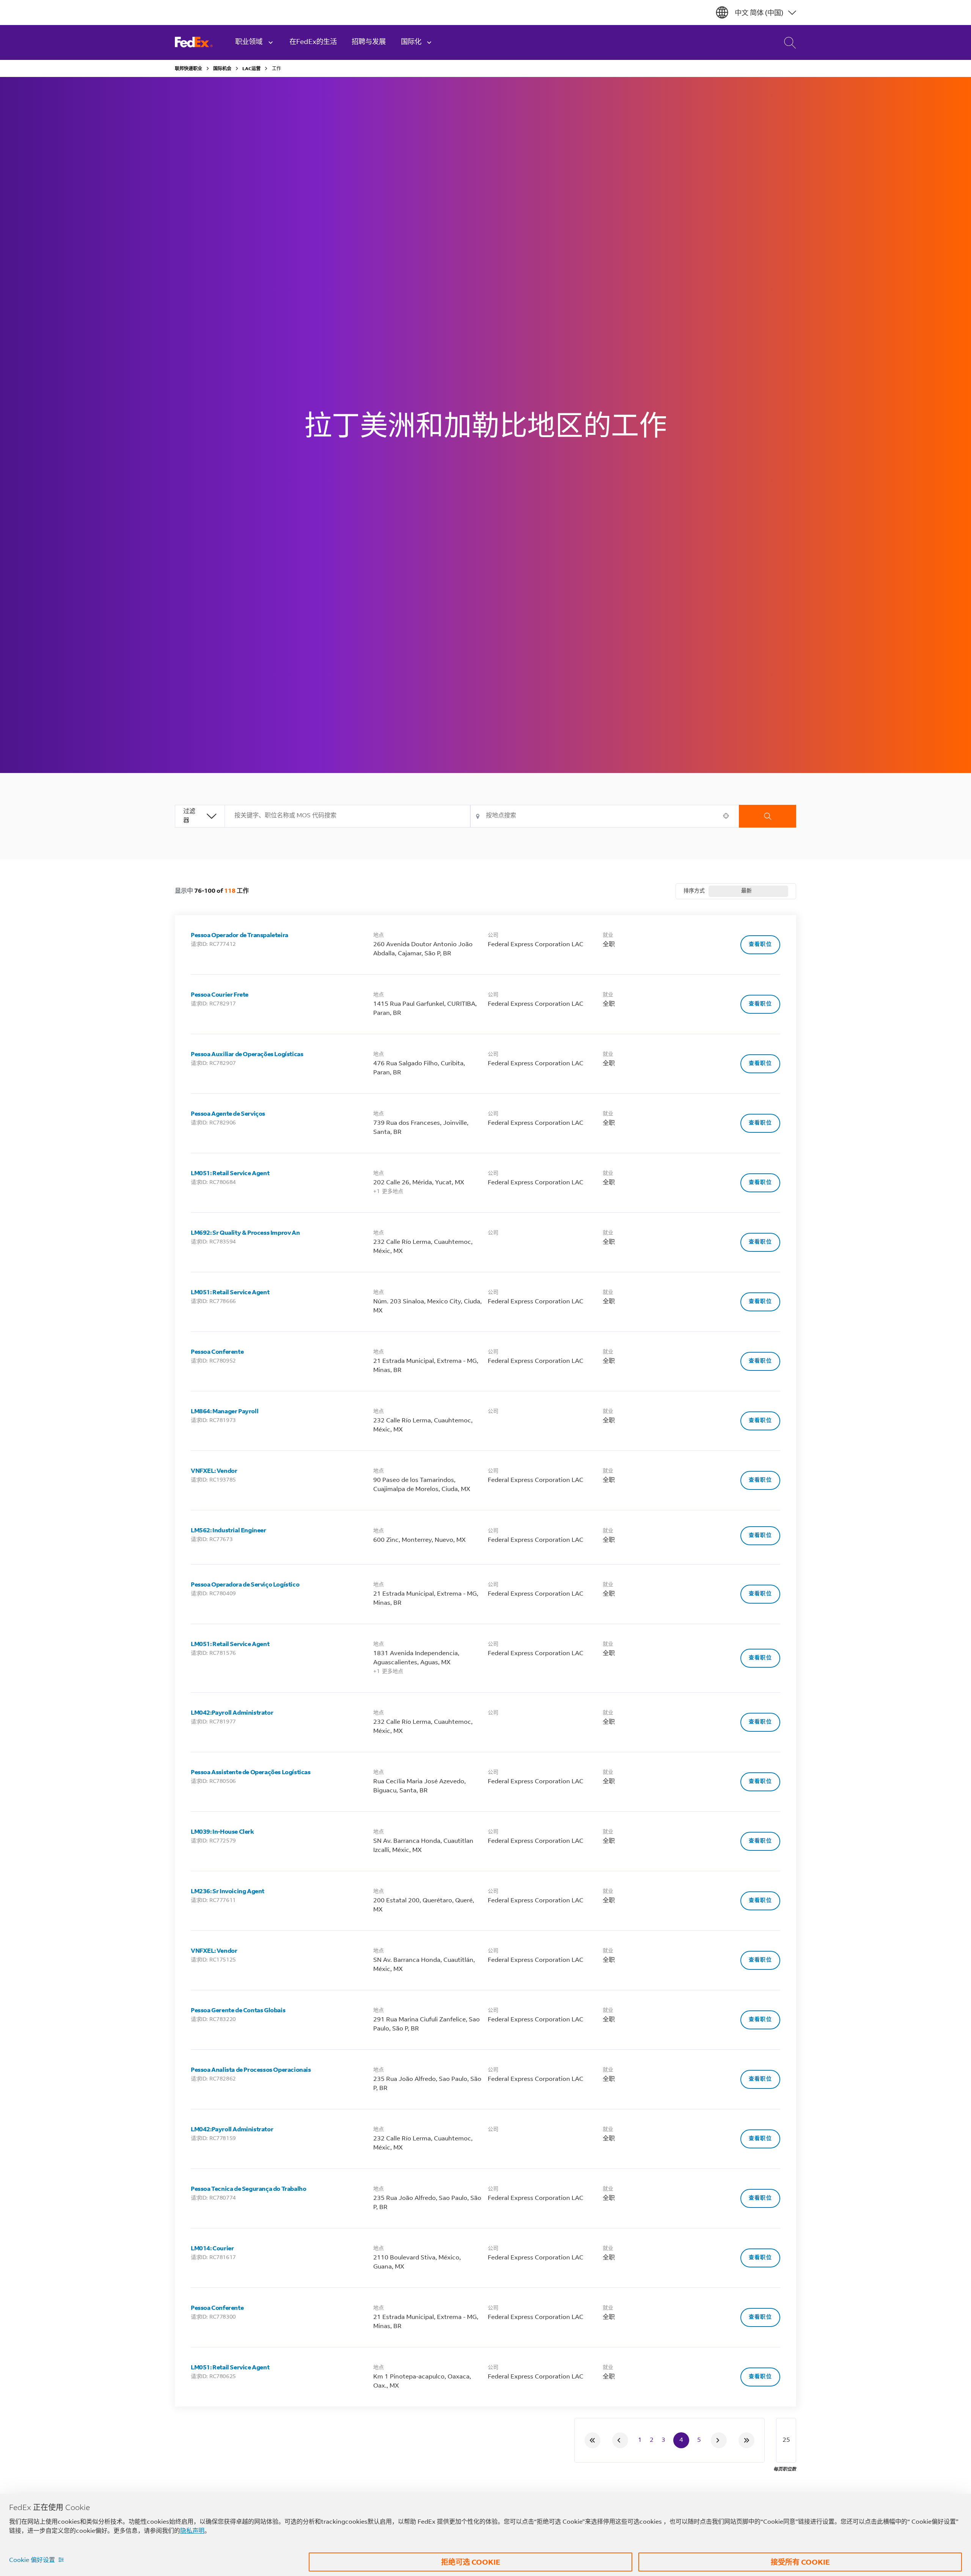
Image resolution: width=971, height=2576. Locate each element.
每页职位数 (785, 2469)
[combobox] (348, 816)
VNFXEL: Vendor (214, 1471)
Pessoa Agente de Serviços (228, 1114)
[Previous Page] (620, 2440)
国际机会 (222, 69)
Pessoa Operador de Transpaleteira (240, 936)
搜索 (768, 816)
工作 (277, 69)
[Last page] (746, 2440)
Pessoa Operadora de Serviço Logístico (245, 1585)
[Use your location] (728, 816)
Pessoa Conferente (217, 1352)
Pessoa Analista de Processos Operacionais (251, 2070)
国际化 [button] (411, 42)
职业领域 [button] (249, 42)
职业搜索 (784, 42)
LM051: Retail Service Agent (230, 1174)
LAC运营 (251, 69)
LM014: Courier (212, 2249)
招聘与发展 (369, 42)
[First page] (592, 2440)
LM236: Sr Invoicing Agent (228, 1892)
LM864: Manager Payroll (225, 1412)
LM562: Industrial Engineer (229, 1531)
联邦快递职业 (189, 69)
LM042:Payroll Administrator (232, 1713)
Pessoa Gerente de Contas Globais (238, 2011)
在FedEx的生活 (313, 42)
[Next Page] (719, 2440)
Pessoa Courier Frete (220, 995)
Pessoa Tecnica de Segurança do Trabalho (248, 2189)
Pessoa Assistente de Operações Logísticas (251, 1773)
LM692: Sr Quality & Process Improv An (245, 1233)
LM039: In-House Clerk (222, 1832)
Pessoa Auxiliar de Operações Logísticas (247, 1055)
